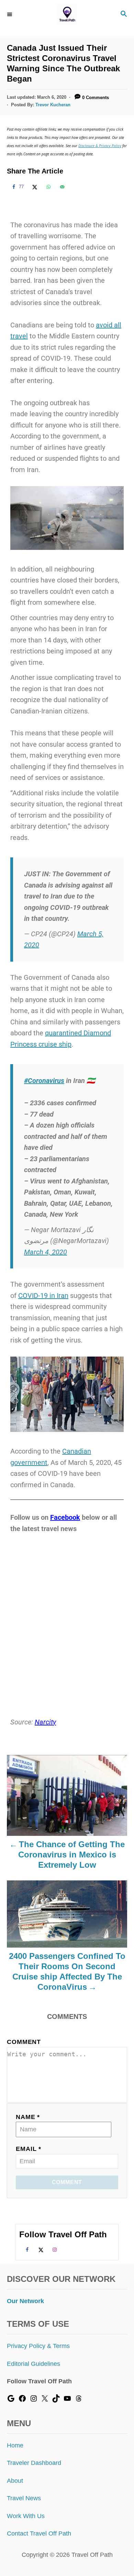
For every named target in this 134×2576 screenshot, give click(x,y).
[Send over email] (61, 187)
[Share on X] (34, 187)
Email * (29, 2149)
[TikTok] (56, 2400)
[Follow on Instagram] (54, 2250)
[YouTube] (67, 2400)
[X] (45, 2400)
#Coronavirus (44, 1081)
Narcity (45, 1722)
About (15, 2481)
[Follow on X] (40, 2250)
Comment (24, 2042)
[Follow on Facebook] (26, 2250)
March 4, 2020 (46, 1252)
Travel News (24, 2498)
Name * (28, 2117)
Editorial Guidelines (33, 2364)
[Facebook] (22, 2400)
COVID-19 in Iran (43, 1296)
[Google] (11, 2400)
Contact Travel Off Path (39, 2533)
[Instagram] (34, 2400)
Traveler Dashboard (34, 2463)
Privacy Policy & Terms (38, 2346)
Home (15, 2445)
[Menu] (10, 14)
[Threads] (79, 2400)
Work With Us (26, 2516)
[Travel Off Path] (67, 15)
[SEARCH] (124, 15)
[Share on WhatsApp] (47, 187)
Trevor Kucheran (53, 105)
